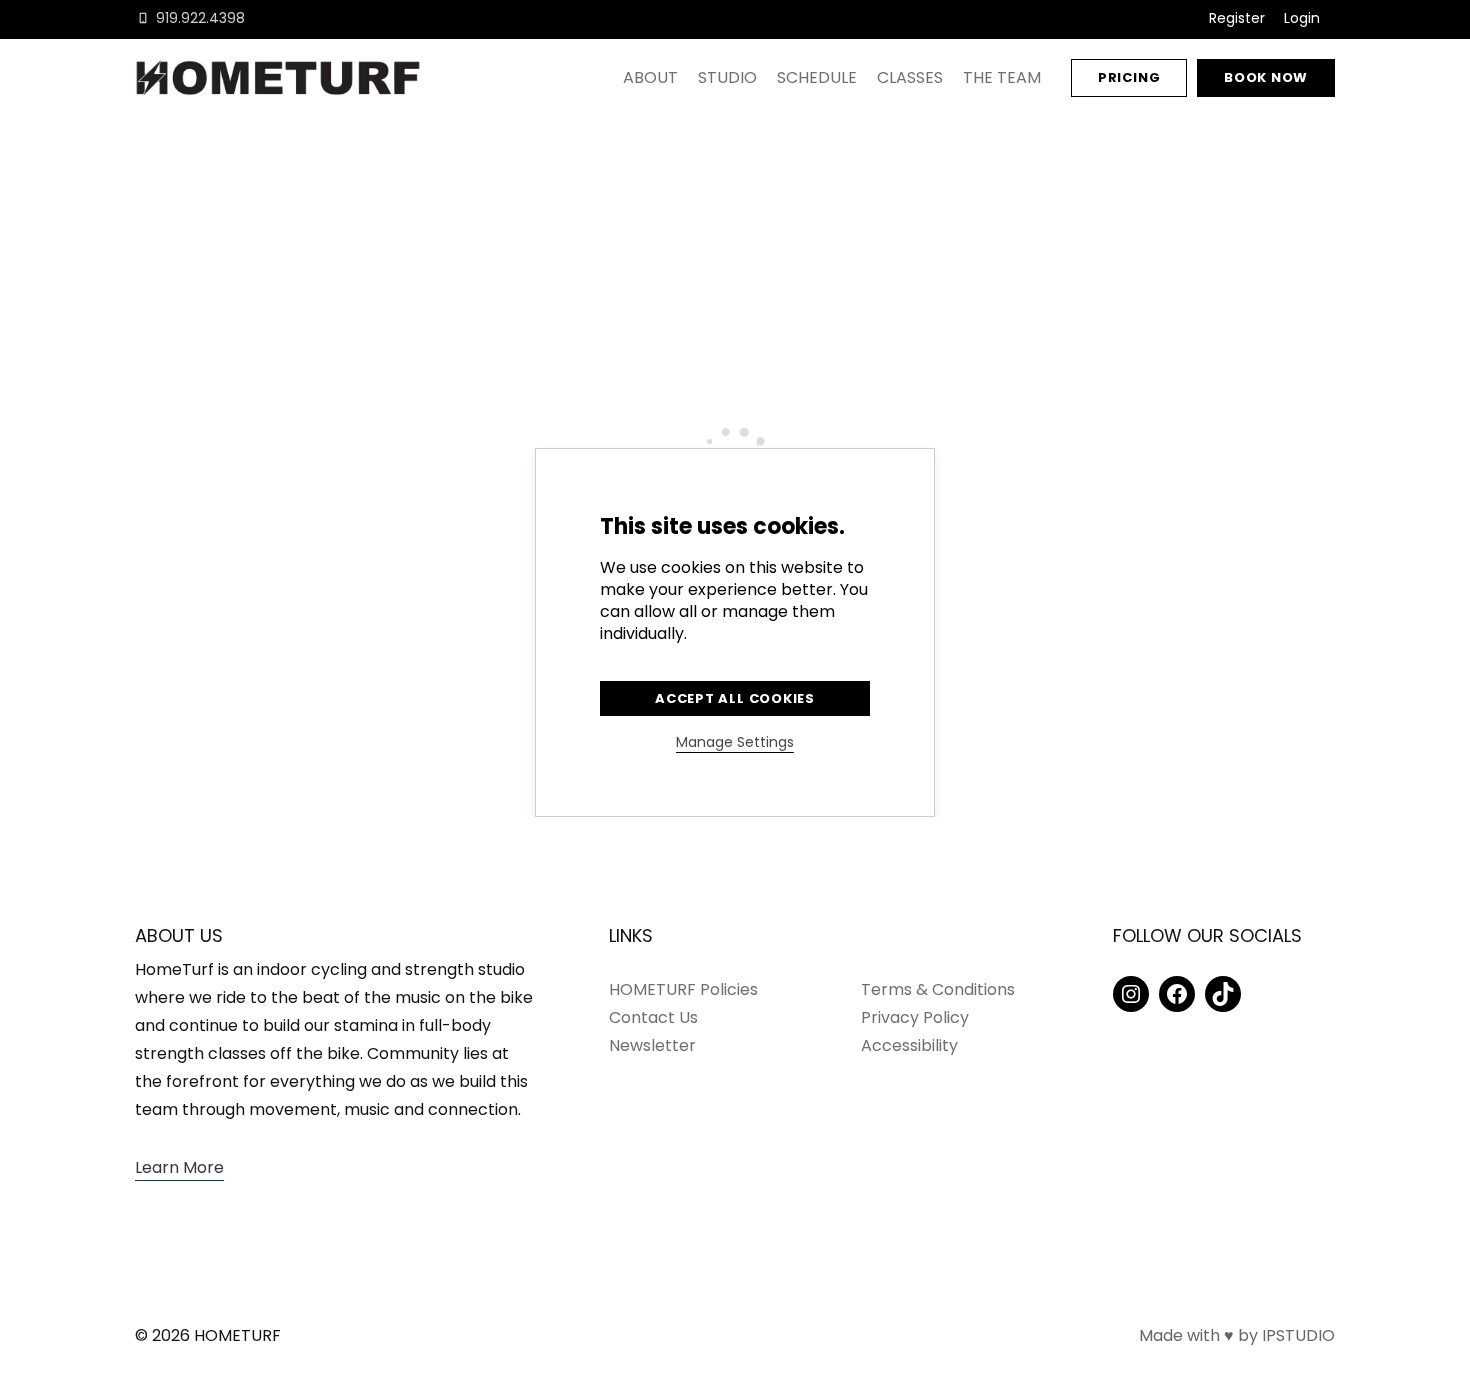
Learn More (179, 1167)
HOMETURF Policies (683, 989)
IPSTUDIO (1298, 1335)
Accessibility (909, 1045)
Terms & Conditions (938, 989)
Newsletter (652, 1045)
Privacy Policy (915, 1017)
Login (1302, 18)
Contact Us (653, 1017)
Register (1237, 18)
